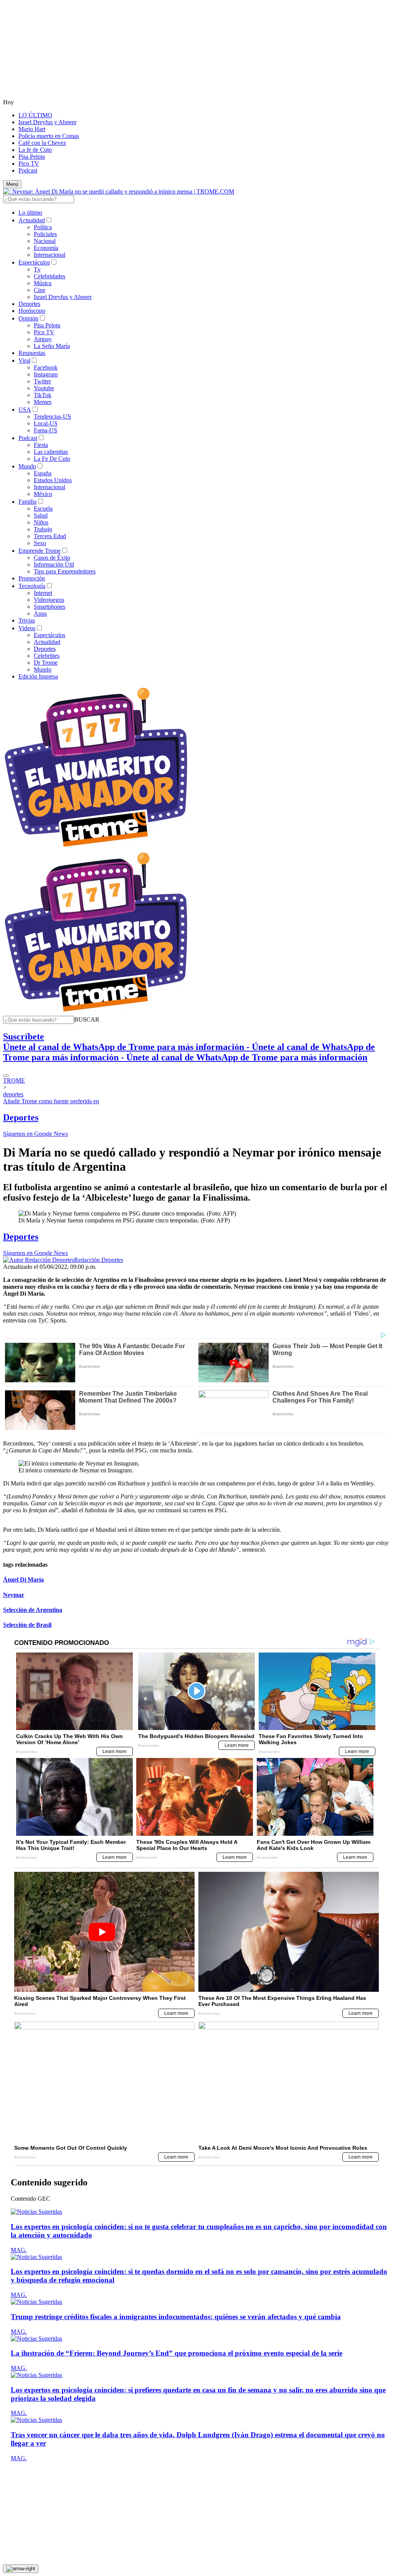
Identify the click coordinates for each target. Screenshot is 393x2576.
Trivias (27, 620)
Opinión (28, 318)
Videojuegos (49, 600)
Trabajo (43, 529)
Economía (46, 248)
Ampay (43, 339)
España (43, 473)
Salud (41, 515)
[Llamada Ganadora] (96, 847)
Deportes (29, 304)
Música (43, 283)
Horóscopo (32, 311)
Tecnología (32, 586)
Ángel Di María (23, 1580)
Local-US (46, 423)
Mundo (27, 466)
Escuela (43, 508)
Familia (27, 502)
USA (25, 410)
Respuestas (32, 353)
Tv (37, 269)
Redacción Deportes (99, 1260)
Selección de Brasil (27, 1625)
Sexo (40, 543)
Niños (41, 522)
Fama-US (45, 430)
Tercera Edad (50, 536)
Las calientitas (51, 452)
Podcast (28, 170)
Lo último (30, 213)
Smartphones (50, 607)
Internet (43, 593)
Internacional (50, 255)
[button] (87, 1019)
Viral (24, 361)
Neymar (14, 1595)
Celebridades (50, 276)
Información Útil (54, 564)
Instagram (46, 374)
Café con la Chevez (42, 143)
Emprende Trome (40, 551)
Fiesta (41, 445)
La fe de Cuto (35, 150)
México (43, 494)
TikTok (43, 395)
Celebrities (47, 656)
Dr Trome (46, 663)
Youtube (44, 388)
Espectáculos (34, 262)
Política (43, 227)
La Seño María (52, 346)
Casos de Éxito (52, 558)
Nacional (45, 241)
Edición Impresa (38, 676)
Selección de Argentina (33, 1610)
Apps (40, 614)
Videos (27, 628)
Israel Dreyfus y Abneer (47, 122)
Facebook (46, 367)
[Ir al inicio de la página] (21, 2569)
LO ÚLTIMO (35, 115)
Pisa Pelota (32, 157)
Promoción (32, 578)
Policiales (45, 234)
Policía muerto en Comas (49, 136)
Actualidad (32, 220)
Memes (43, 402)
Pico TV (29, 163)
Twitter (42, 381)
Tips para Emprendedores (65, 571)
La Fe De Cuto (52, 459)
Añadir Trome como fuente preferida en (51, 1101)
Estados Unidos (53, 480)
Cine (40, 290)
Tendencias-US (52, 416)
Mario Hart (32, 129)
